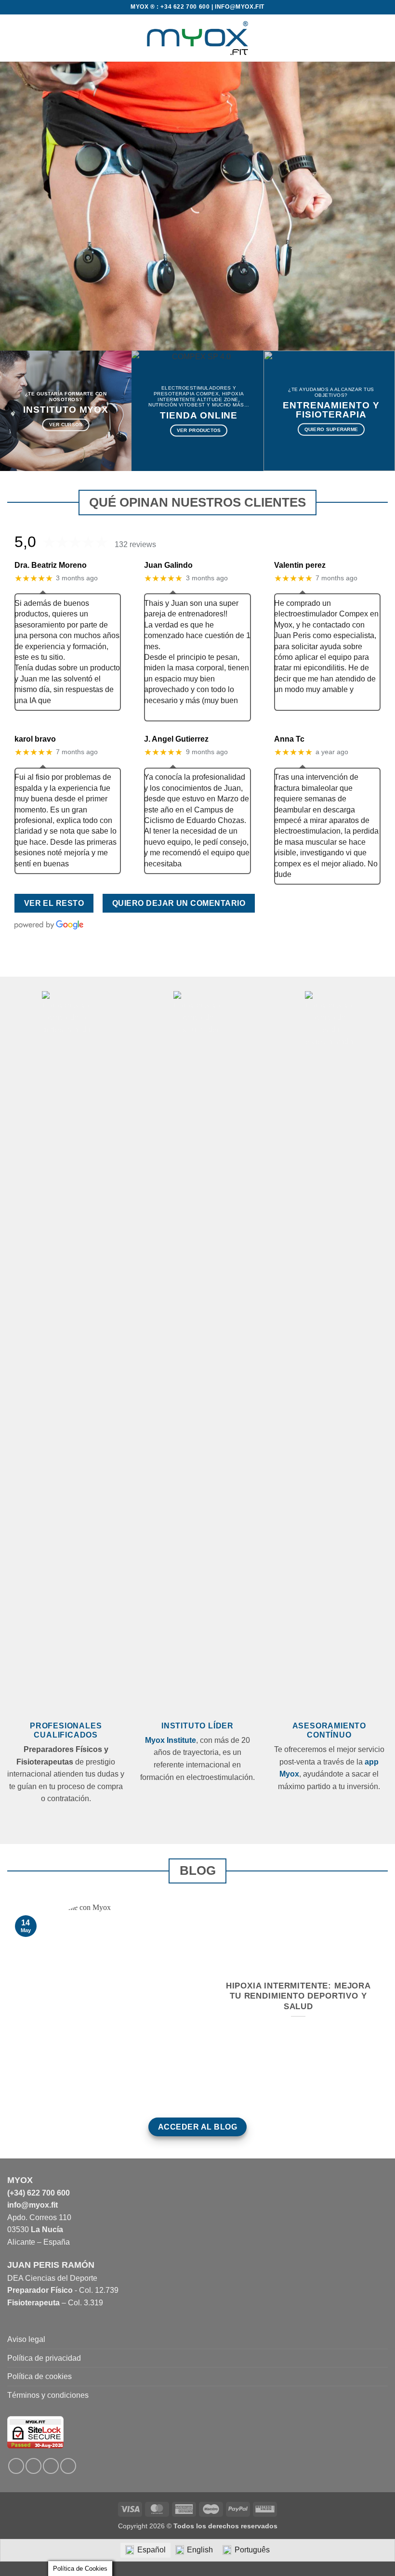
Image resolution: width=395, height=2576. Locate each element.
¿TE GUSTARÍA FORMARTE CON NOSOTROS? (66, 397)
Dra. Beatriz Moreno (51, 565)
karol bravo (35, 739)
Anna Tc (289, 739)
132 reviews (135, 544)
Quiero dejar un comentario (179, 903)
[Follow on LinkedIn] (51, 2466)
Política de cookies (39, 2376)
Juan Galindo (168, 565)
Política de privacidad (44, 2358)
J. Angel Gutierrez (176, 739)
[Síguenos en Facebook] (16, 2466)
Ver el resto (54, 903)
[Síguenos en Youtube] (68, 2466)
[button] (13, 38)
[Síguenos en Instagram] (33, 2466)
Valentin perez (300, 565)
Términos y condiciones (48, 2395)
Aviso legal (26, 2339)
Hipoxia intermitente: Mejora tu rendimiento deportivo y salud (298, 1996)
